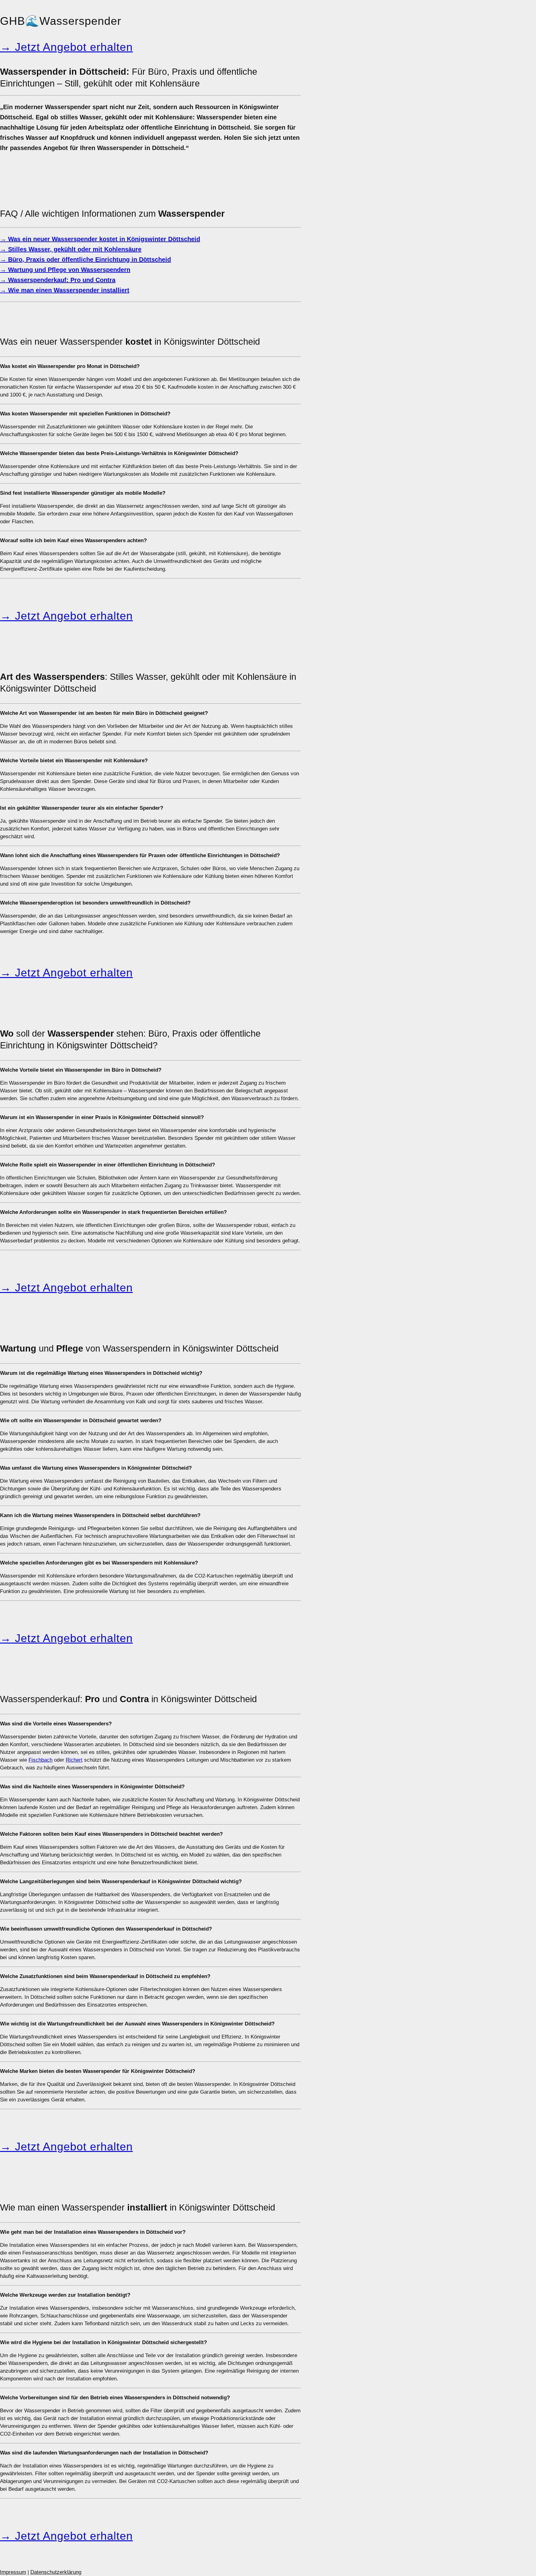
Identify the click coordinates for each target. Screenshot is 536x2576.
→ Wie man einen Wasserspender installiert (65, 290)
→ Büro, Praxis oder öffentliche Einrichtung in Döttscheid (85, 259)
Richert (74, 1760)
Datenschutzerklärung (56, 2572)
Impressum (13, 2572)
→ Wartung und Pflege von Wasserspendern (65, 270)
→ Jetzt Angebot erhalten (66, 47)
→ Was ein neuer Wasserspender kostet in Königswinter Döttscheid (100, 239)
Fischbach (40, 1760)
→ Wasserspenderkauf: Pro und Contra (58, 280)
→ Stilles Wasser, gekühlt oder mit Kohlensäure (71, 249)
